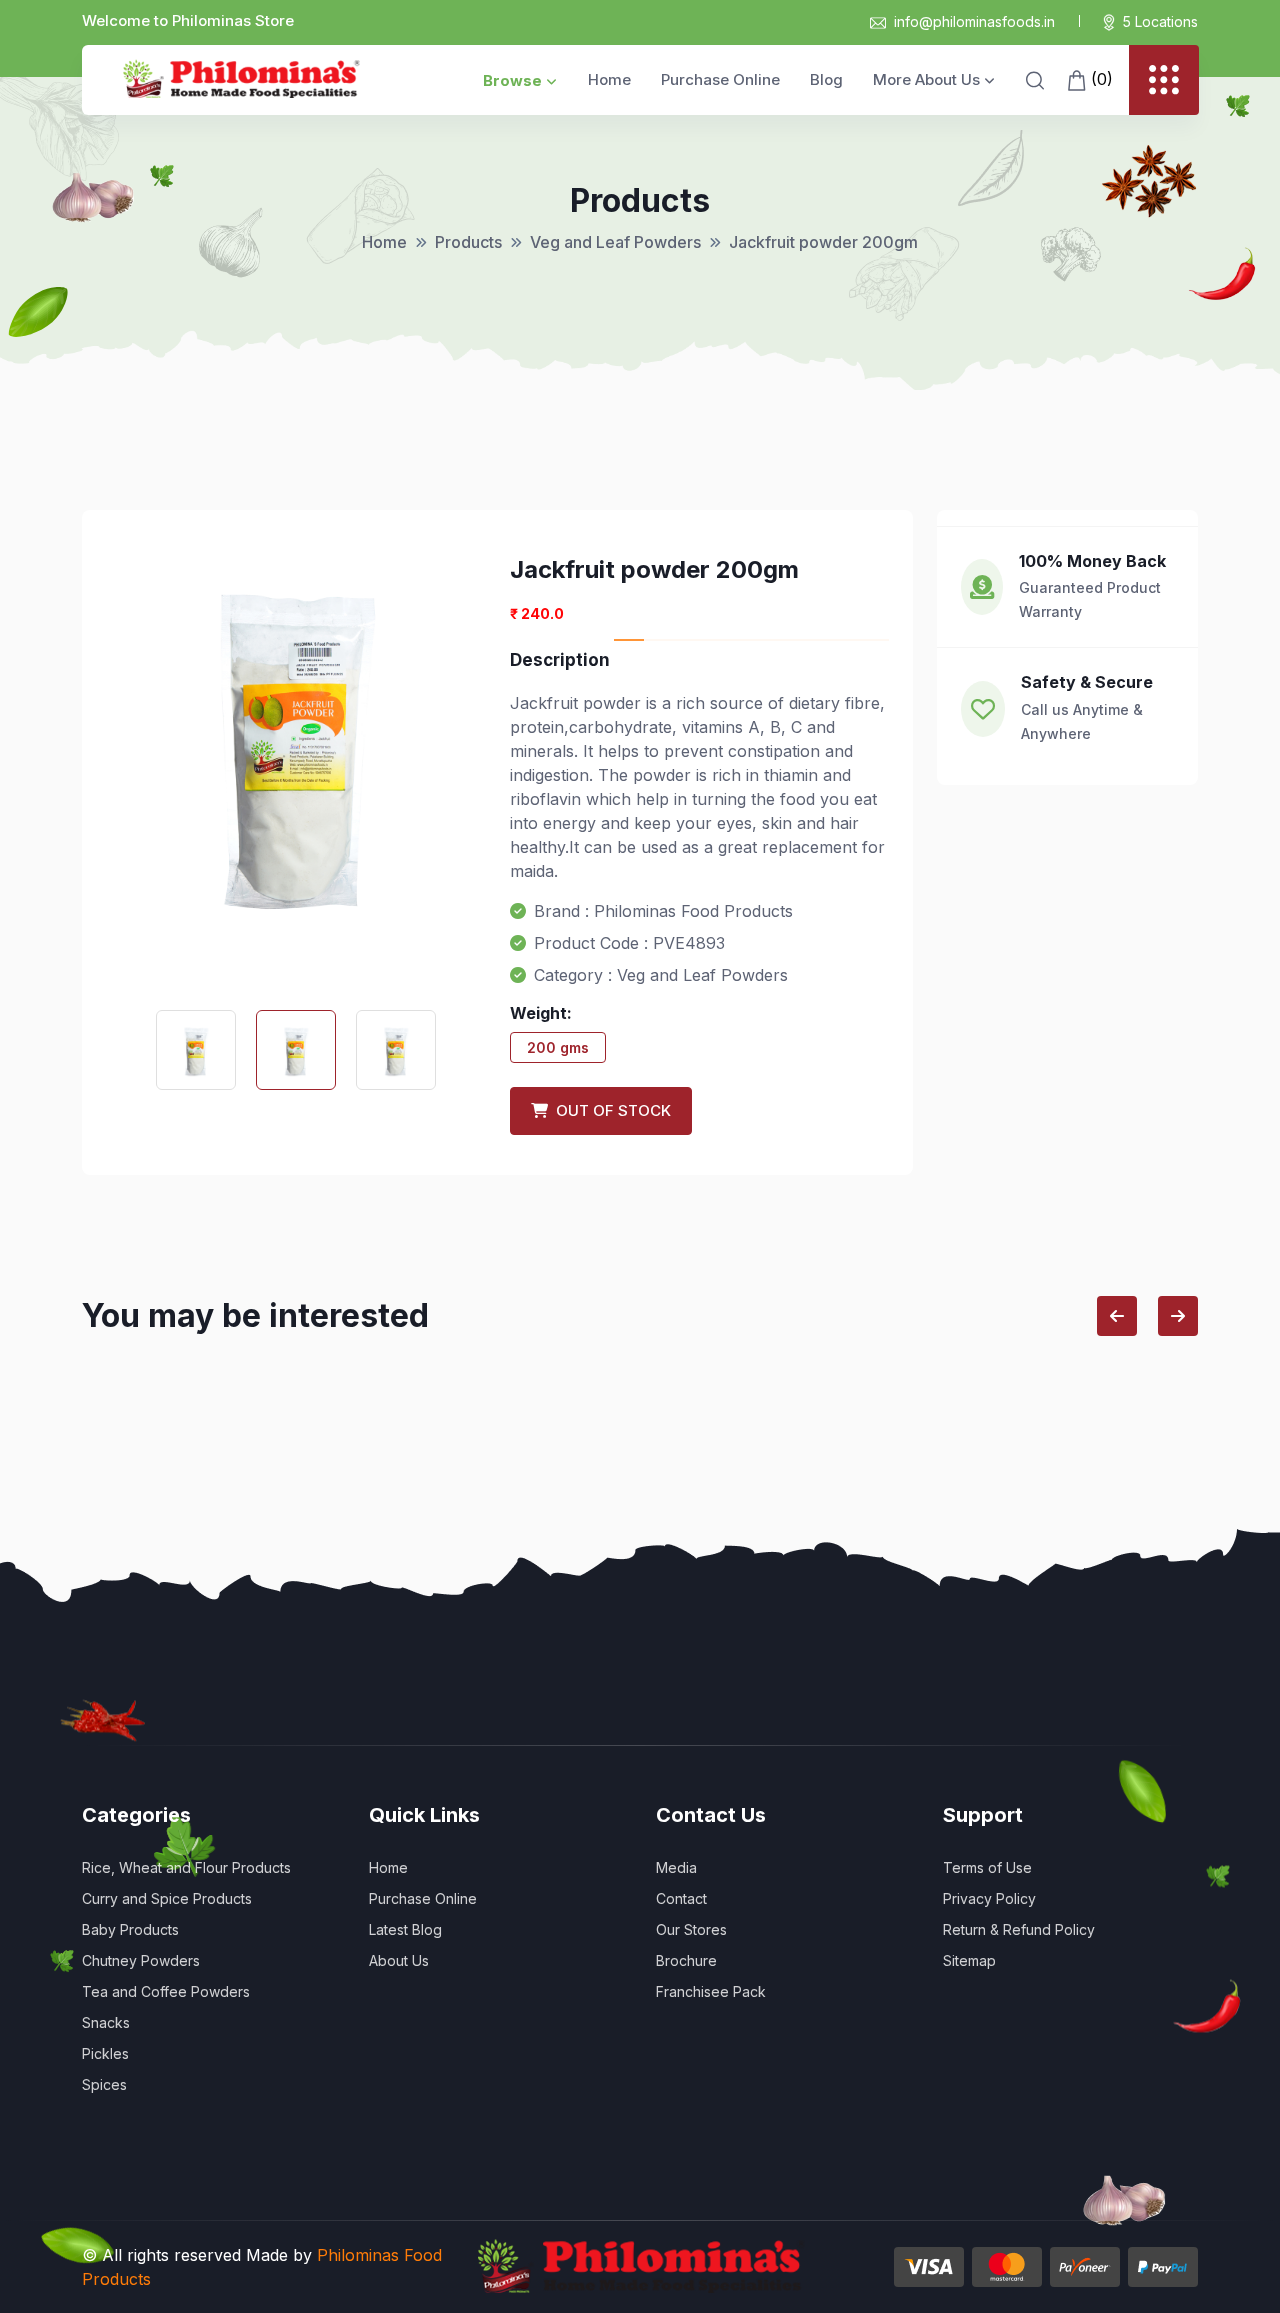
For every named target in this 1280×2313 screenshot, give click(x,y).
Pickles (105, 2053)
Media (676, 1867)
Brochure (686, 1960)
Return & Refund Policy (1019, 1929)
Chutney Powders (141, 1960)
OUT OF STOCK (609, 1110)
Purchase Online (720, 79)
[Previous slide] (1117, 1316)
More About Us (926, 79)
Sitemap (969, 1960)
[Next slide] (1178, 1316)
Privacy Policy (989, 1898)
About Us (399, 1960)
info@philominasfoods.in (974, 21)
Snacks (106, 2022)
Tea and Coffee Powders (166, 1991)
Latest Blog (405, 1929)
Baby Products (130, 1929)
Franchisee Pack (711, 1991)
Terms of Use (987, 1867)
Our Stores (691, 1929)
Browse (512, 80)
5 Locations (1160, 21)
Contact (681, 1898)
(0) (1099, 79)
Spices (104, 2084)
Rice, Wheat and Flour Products (186, 1867)
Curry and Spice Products (167, 1898)
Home (609, 79)
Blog (826, 79)
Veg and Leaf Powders (615, 242)
